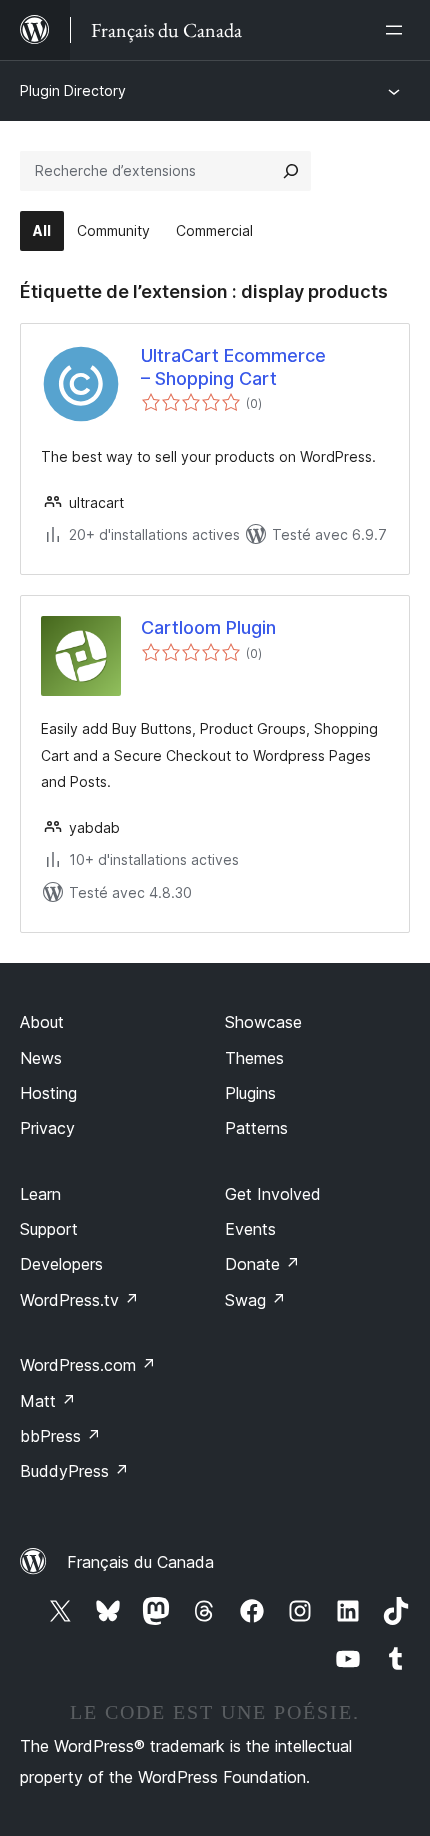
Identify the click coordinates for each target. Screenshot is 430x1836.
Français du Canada (140, 1562)
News (41, 1058)
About (42, 1022)
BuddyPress (74, 1471)
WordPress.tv (79, 1300)
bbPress (60, 1436)
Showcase (263, 1022)
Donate (262, 1264)
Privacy (47, 1128)
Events (250, 1229)
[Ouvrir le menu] (398, 30)
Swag (255, 1300)
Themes (254, 1058)
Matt (48, 1401)
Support (49, 1229)
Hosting (48, 1093)
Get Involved (273, 1194)
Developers (61, 1264)
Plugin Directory (73, 90)
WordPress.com (88, 1365)
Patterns (256, 1128)
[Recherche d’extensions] (291, 171)
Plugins (250, 1093)
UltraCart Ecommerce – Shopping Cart (233, 367)
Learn (40, 1194)
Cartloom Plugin (208, 627)
